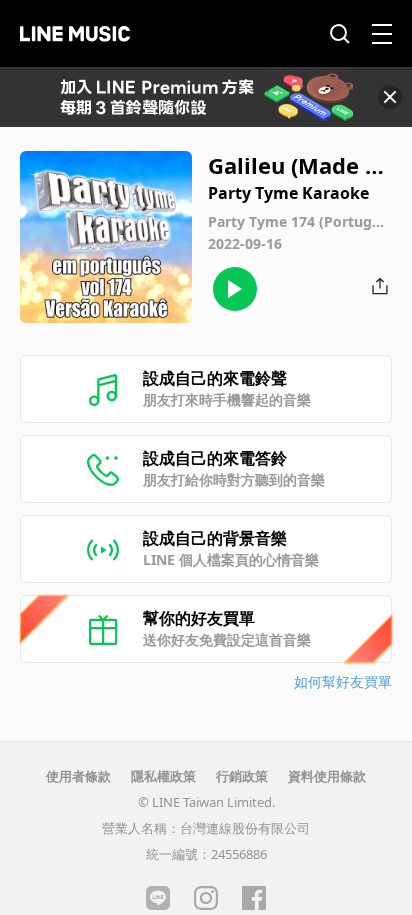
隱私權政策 (163, 776)
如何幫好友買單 (343, 681)
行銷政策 (242, 776)
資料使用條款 (327, 776)
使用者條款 (78, 776)
